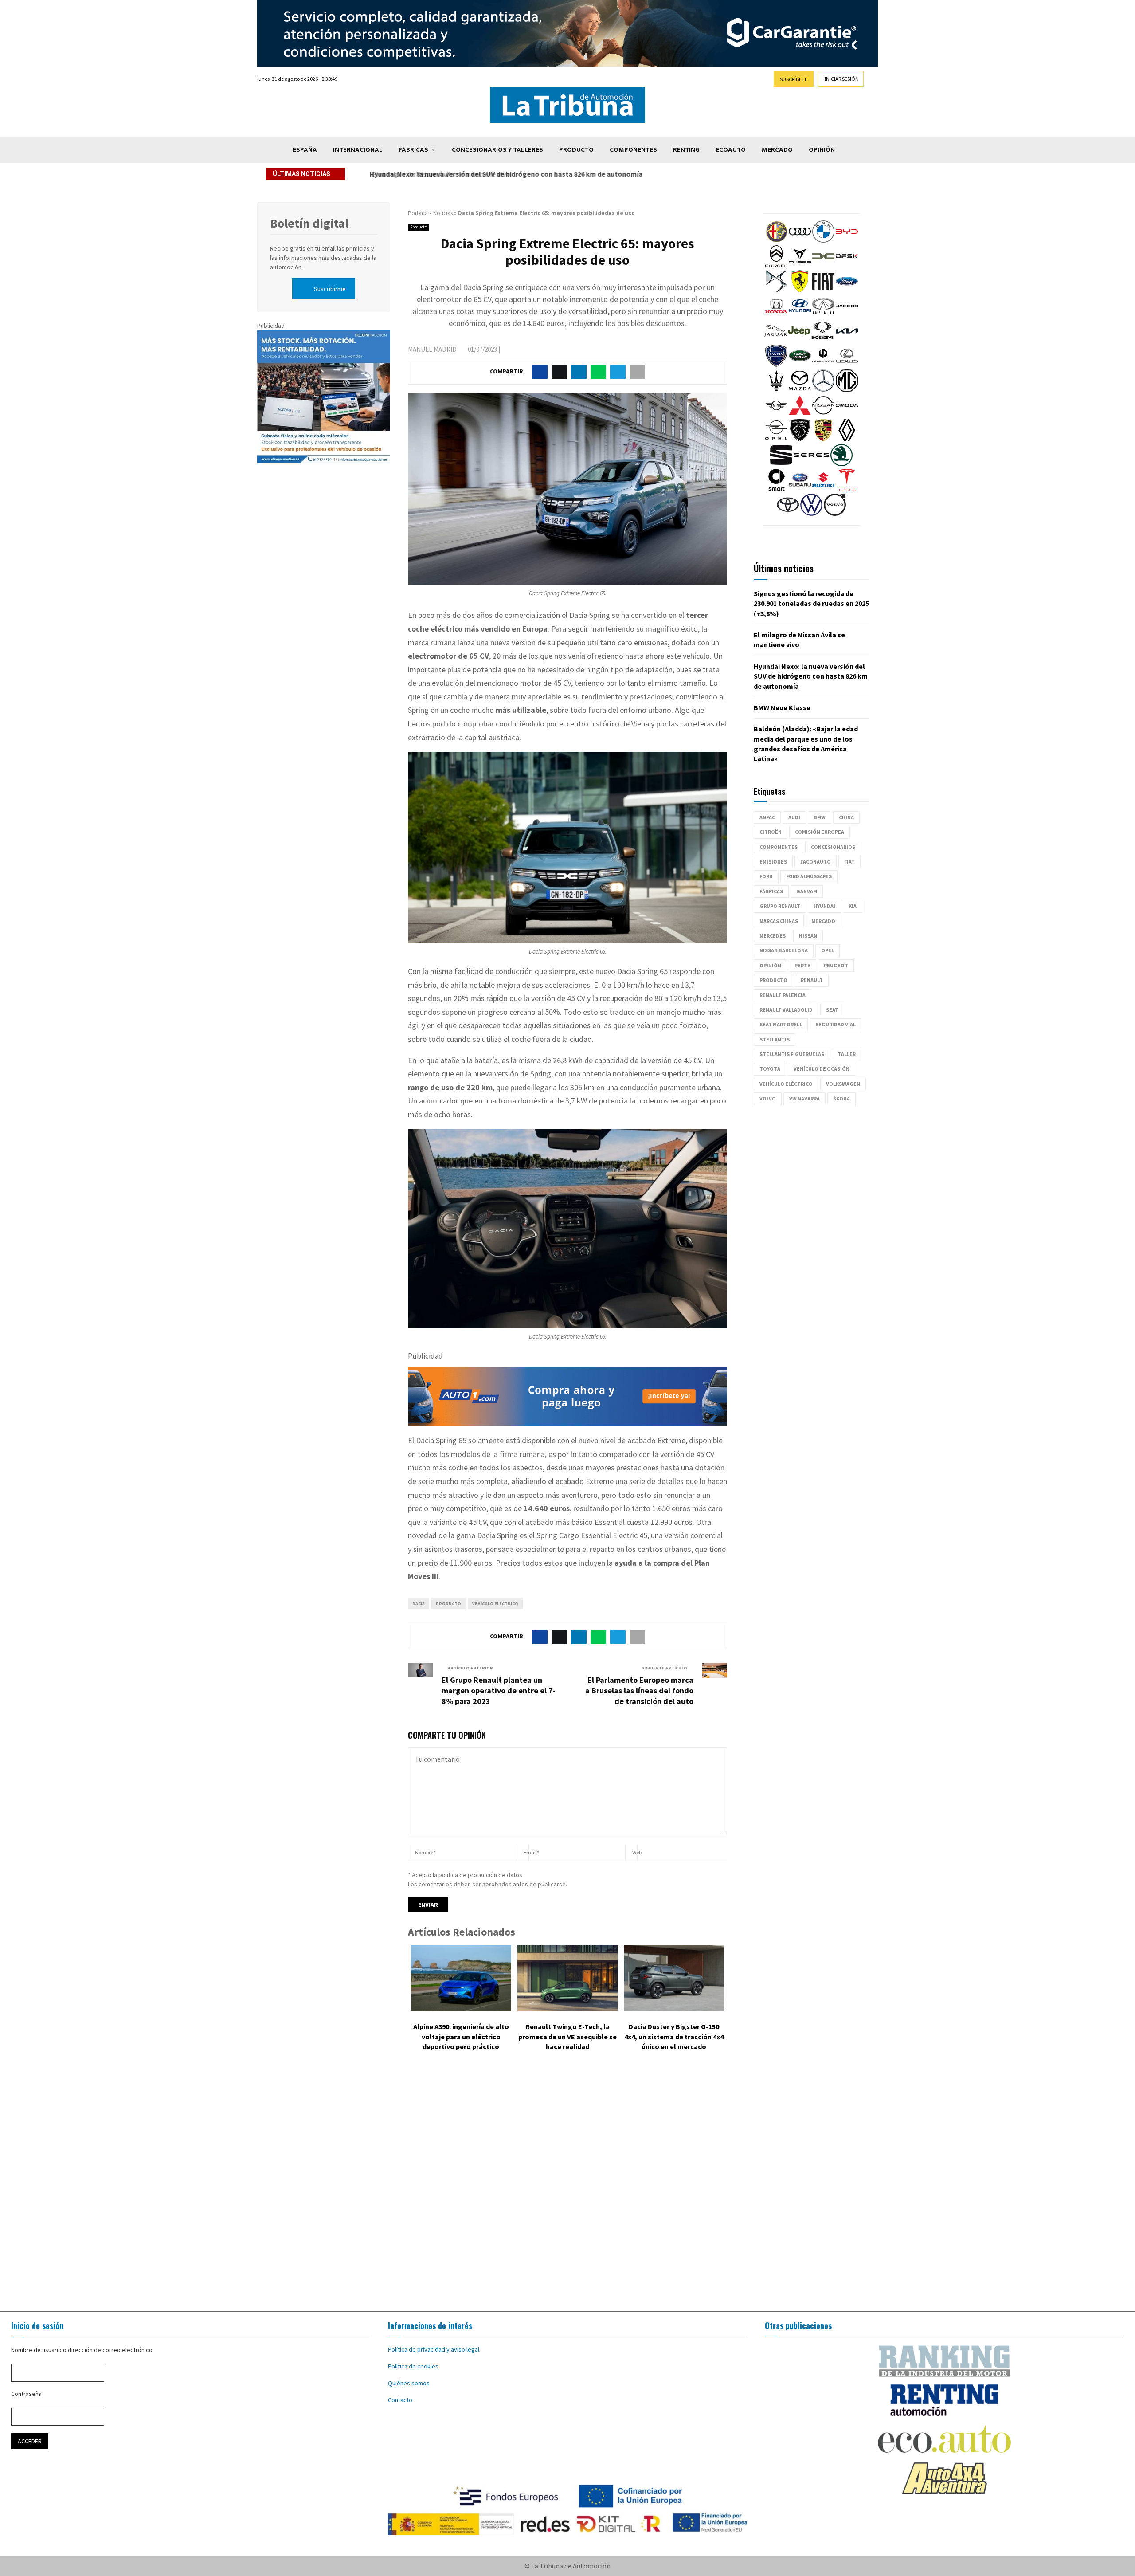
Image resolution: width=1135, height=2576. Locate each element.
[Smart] (776, 489)
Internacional (358, 150)
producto (448, 1604)
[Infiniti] (823, 315)
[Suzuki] (823, 489)
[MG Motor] (847, 389)
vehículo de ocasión (822, 1069)
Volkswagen (843, 1084)
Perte (802, 965)
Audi (794, 817)
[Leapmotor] (823, 365)
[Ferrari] (800, 290)
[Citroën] (776, 265)
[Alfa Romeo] (776, 240)
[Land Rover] (800, 365)
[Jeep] (799, 340)
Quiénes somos (409, 2383)
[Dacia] (823, 265)
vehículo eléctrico (495, 1604)
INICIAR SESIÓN (842, 79)
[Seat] (781, 464)
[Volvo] (835, 514)
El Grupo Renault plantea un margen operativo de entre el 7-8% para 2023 (499, 1690)
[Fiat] (823, 290)
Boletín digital (309, 223)
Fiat (849, 862)
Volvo (768, 1098)
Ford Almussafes (809, 876)
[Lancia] (776, 365)
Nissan (808, 936)
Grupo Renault (780, 906)
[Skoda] (841, 464)
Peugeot (836, 965)
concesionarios (833, 847)
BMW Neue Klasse (782, 707)
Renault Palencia (783, 995)
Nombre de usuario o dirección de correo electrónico (82, 2350)
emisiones (773, 862)
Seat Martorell (781, 1024)
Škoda (841, 1098)
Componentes (633, 150)
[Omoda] (847, 414)
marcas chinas (779, 921)
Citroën (771, 832)
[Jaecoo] (847, 315)
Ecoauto (731, 150)
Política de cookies (413, 2366)
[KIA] (847, 340)
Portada (418, 213)
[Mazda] (800, 389)
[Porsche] (823, 439)
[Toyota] (788, 514)
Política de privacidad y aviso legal (434, 2349)
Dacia (419, 1604)
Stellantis (775, 1039)
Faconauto (816, 862)
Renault (812, 980)
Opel (828, 950)
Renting (686, 150)
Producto (576, 150)
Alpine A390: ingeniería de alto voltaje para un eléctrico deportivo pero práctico (461, 2036)
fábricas (771, 891)
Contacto (400, 2400)
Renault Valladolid (786, 1010)
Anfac (767, 817)
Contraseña (26, 2394)
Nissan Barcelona (784, 950)
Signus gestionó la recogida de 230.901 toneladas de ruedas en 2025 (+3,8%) (811, 603)
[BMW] (823, 240)
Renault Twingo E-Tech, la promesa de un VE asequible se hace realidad (567, 2036)
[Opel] (776, 439)
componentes (779, 847)
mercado (823, 921)
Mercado (777, 150)
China (846, 817)
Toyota (770, 1069)
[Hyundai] (800, 315)
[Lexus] (847, 365)
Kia (853, 906)
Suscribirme (330, 289)
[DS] (776, 290)
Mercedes (773, 936)
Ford (766, 876)
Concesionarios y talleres (497, 150)
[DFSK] (847, 265)
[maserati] (776, 389)
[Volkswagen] (811, 514)
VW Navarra (804, 1098)
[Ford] (847, 290)
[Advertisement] (567, 2188)
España (305, 150)
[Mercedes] (823, 389)
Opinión (822, 150)
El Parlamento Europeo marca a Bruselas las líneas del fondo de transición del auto (639, 1690)
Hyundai (824, 906)
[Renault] (847, 439)
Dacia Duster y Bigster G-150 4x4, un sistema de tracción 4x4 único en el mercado (674, 2036)
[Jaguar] (775, 340)
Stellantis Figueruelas (792, 1054)
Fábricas (413, 150)
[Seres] (811, 464)
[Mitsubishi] (800, 414)
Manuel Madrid (432, 349)
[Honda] (776, 315)
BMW (820, 817)
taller (847, 1054)
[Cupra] (800, 265)
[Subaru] (800, 489)
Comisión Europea (820, 832)
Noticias (443, 213)
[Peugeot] (800, 439)
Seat (832, 1010)
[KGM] (822, 340)
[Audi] (800, 240)
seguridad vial (836, 1024)
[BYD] (847, 240)
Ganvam (807, 891)
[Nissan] (823, 414)
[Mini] (776, 414)
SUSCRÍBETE (794, 79)
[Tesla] (847, 489)
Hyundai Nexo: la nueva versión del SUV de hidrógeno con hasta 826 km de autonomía (504, 174)
